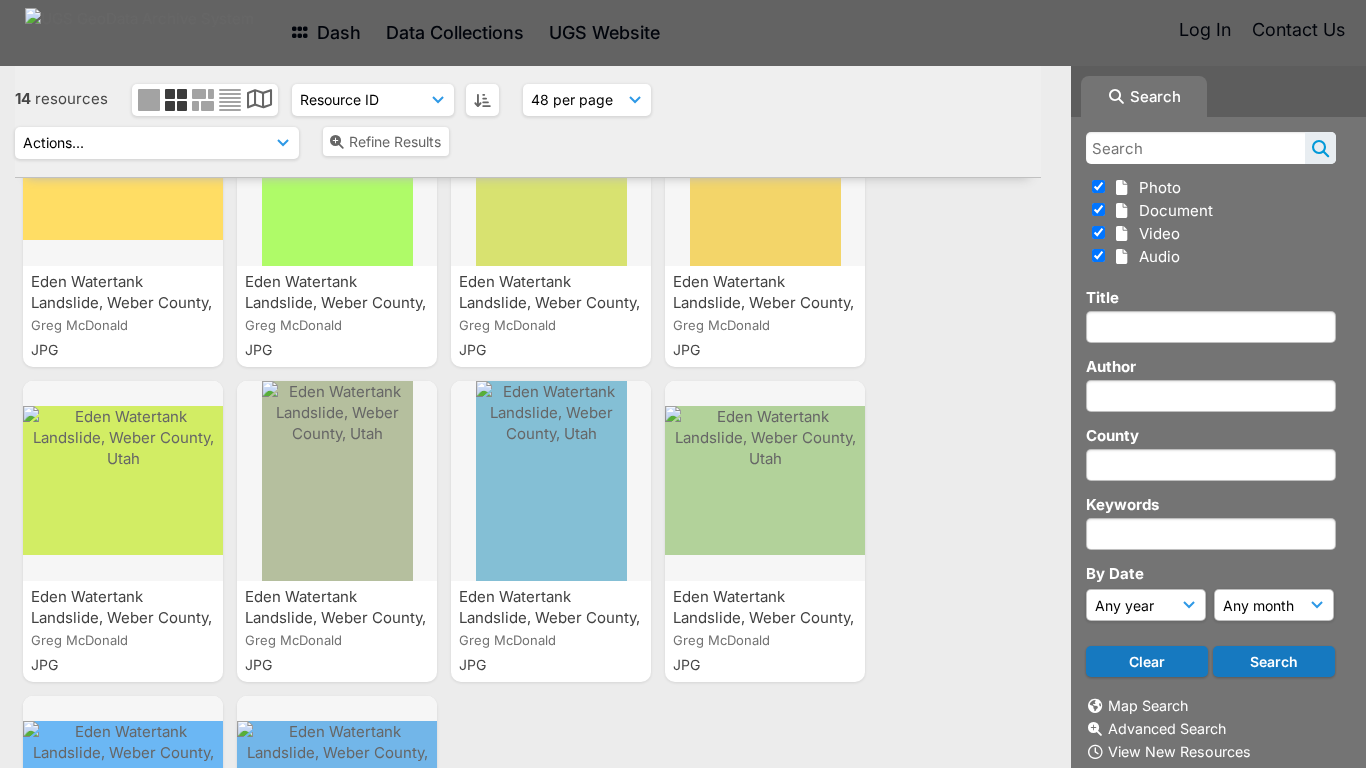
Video (1155, 233)
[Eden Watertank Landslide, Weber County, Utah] (123, 481)
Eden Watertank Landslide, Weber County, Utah (121, 302)
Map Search (1148, 705)
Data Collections (455, 32)
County (1112, 435)
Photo (1156, 187)
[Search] (1320, 148)
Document (1172, 210)
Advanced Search (1167, 728)
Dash (336, 32)
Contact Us (1298, 29)
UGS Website (604, 32)
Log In (1205, 29)
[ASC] (482, 100)
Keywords (1122, 504)
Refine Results (395, 141)
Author (1111, 366)
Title (1102, 297)
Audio (1155, 256)
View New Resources (1179, 751)
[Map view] (259, 101)
